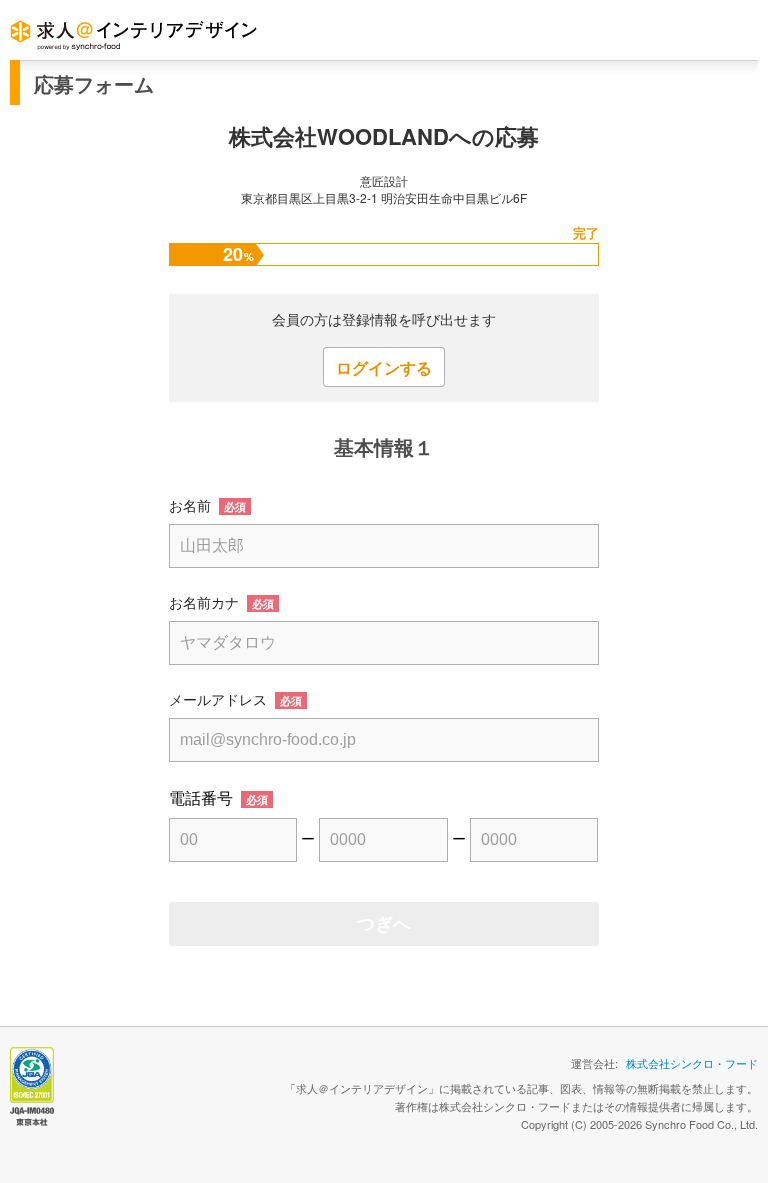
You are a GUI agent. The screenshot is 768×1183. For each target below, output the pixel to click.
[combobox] (384, 740)
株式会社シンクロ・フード (692, 1063)
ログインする (384, 367)
